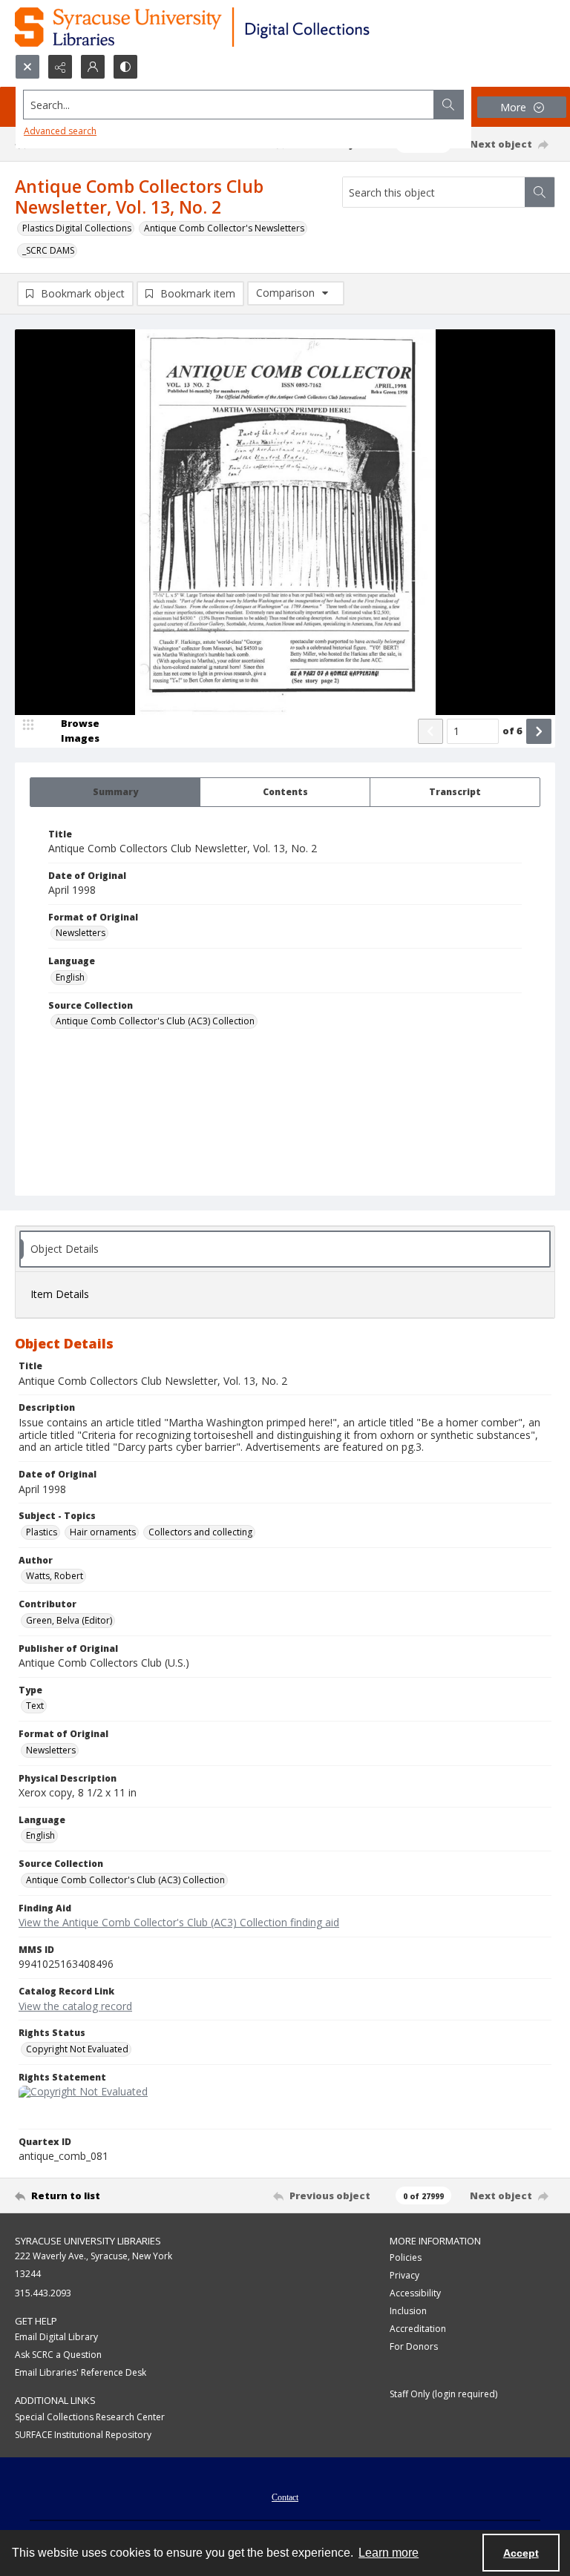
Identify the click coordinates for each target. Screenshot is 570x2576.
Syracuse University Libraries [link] (88, 2241)
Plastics (42, 1532)
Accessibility (415, 2293)
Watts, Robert (55, 1576)
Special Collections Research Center (90, 2417)
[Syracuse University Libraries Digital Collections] (236, 27)
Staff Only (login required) (443, 2394)
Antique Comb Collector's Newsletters (224, 228)
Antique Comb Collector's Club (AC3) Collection (155, 1021)
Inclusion (408, 2311)
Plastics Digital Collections (77, 228)
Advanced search (60, 131)
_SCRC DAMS (48, 250)
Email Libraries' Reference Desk (81, 2372)
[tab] (115, 792)
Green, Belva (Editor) (69, 1620)
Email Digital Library (56, 2337)
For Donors (414, 2346)
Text (35, 1706)
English (70, 977)
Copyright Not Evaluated (77, 2049)
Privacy (404, 2275)
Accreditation (418, 2329)
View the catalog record (75, 2006)
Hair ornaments (103, 1532)
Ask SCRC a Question (58, 2355)
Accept (521, 2553)
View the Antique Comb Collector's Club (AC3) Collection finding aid (179, 1922)
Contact (285, 2497)
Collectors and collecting (200, 1532)
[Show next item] (539, 731)
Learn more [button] (389, 2553)
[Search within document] (540, 192)
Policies (406, 2257)
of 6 (512, 731)
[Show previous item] (430, 731)
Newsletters (81, 933)
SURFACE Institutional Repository (83, 2435)
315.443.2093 (43, 2293)
